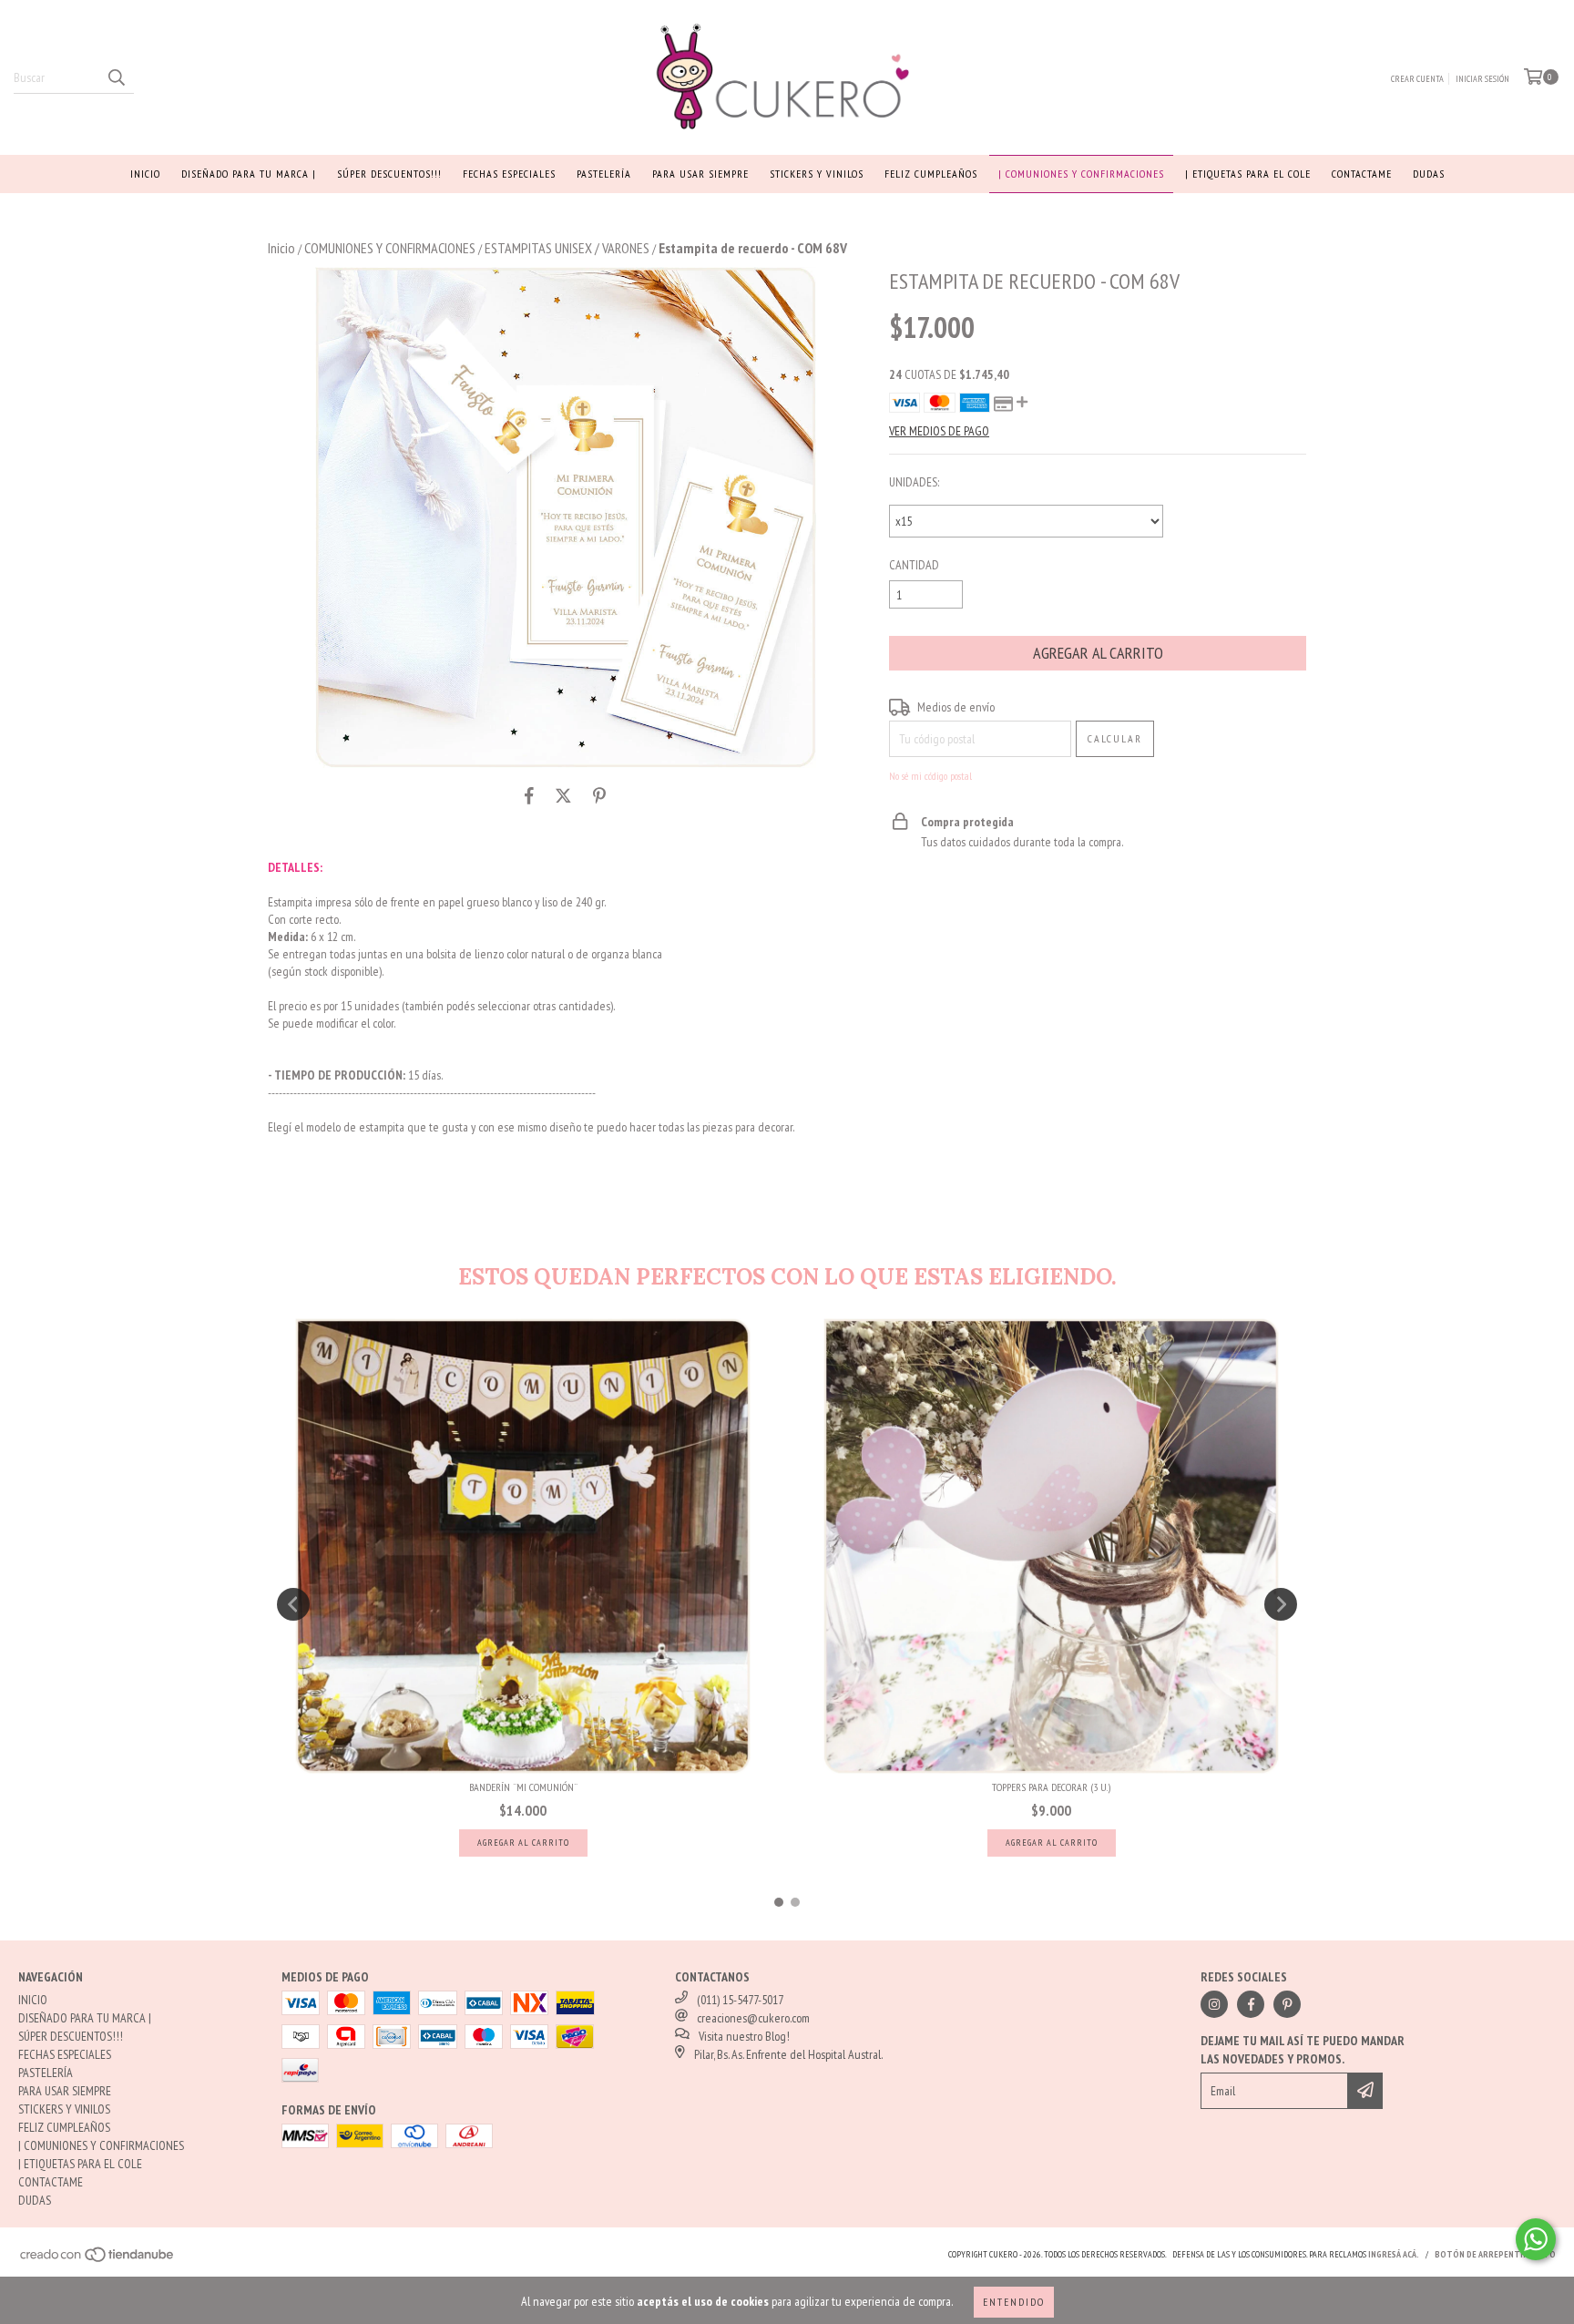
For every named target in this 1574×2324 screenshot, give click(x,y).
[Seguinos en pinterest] (1287, 2004)
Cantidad (914, 565)
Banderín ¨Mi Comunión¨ (523, 1787)
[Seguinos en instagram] (1214, 2004)
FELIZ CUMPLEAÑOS (931, 174)
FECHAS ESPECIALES (509, 174)
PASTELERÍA (604, 174)
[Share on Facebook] (529, 795)
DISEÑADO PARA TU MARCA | (249, 174)
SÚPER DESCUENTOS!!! (389, 174)
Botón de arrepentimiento (1495, 2254)
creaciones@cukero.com (753, 2018)
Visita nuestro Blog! (744, 2036)
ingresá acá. (1394, 2254)
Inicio (281, 248)
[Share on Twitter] (563, 795)
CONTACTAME (1362, 174)
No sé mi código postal (930, 776)
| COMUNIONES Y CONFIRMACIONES (1081, 174)
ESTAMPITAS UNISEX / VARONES (567, 248)
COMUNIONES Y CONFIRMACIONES (390, 248)
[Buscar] (116, 77)
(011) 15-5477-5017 (740, 2000)
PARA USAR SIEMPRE (700, 174)
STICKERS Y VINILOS (817, 174)
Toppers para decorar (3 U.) (1051, 1787)
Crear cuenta (1417, 79)
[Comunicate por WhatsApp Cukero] (1536, 2239)
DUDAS (1429, 174)
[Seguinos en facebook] (1251, 2004)
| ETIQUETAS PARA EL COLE (1248, 174)
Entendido (1014, 2302)
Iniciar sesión (1482, 79)
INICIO (145, 174)
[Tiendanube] (98, 2260)
